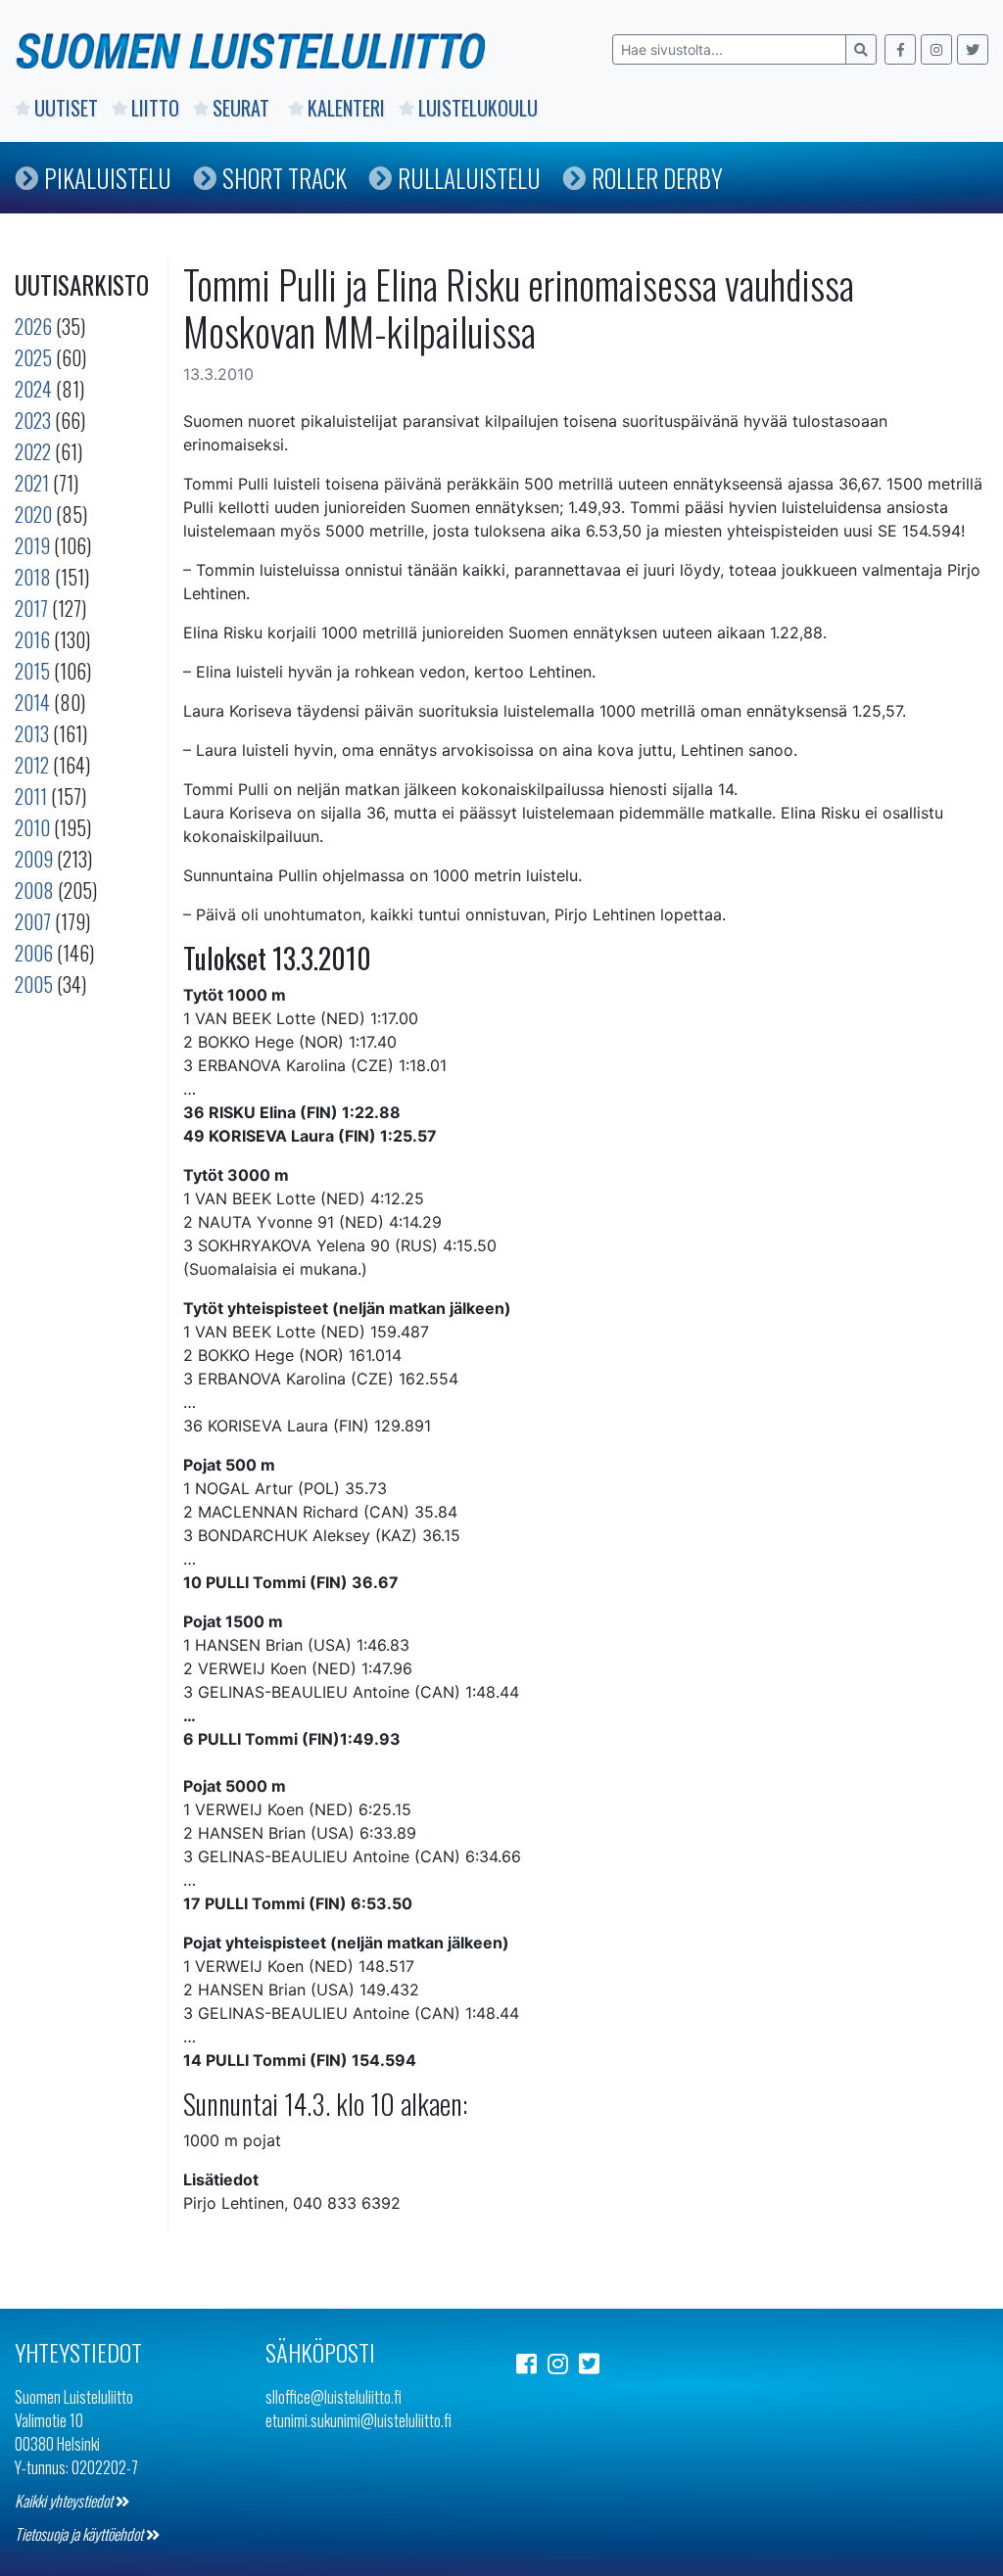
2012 (32, 765)
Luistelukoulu (478, 108)
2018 (33, 577)
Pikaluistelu (108, 178)
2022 (33, 451)
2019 (32, 545)
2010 (32, 827)
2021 (32, 483)
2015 (32, 671)
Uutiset (66, 108)
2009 (34, 859)
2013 (32, 733)
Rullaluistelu (469, 178)
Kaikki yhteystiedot (65, 2501)
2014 (32, 702)
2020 (33, 514)
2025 (33, 357)
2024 (33, 389)
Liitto (155, 108)
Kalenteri (346, 108)
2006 (34, 953)
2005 (34, 984)
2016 (32, 639)
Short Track (285, 178)
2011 (31, 796)
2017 (31, 608)
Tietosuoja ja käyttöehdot (80, 2534)
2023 (33, 420)
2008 (34, 890)
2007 (33, 921)
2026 (33, 326)
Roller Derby (657, 178)
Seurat (243, 108)
